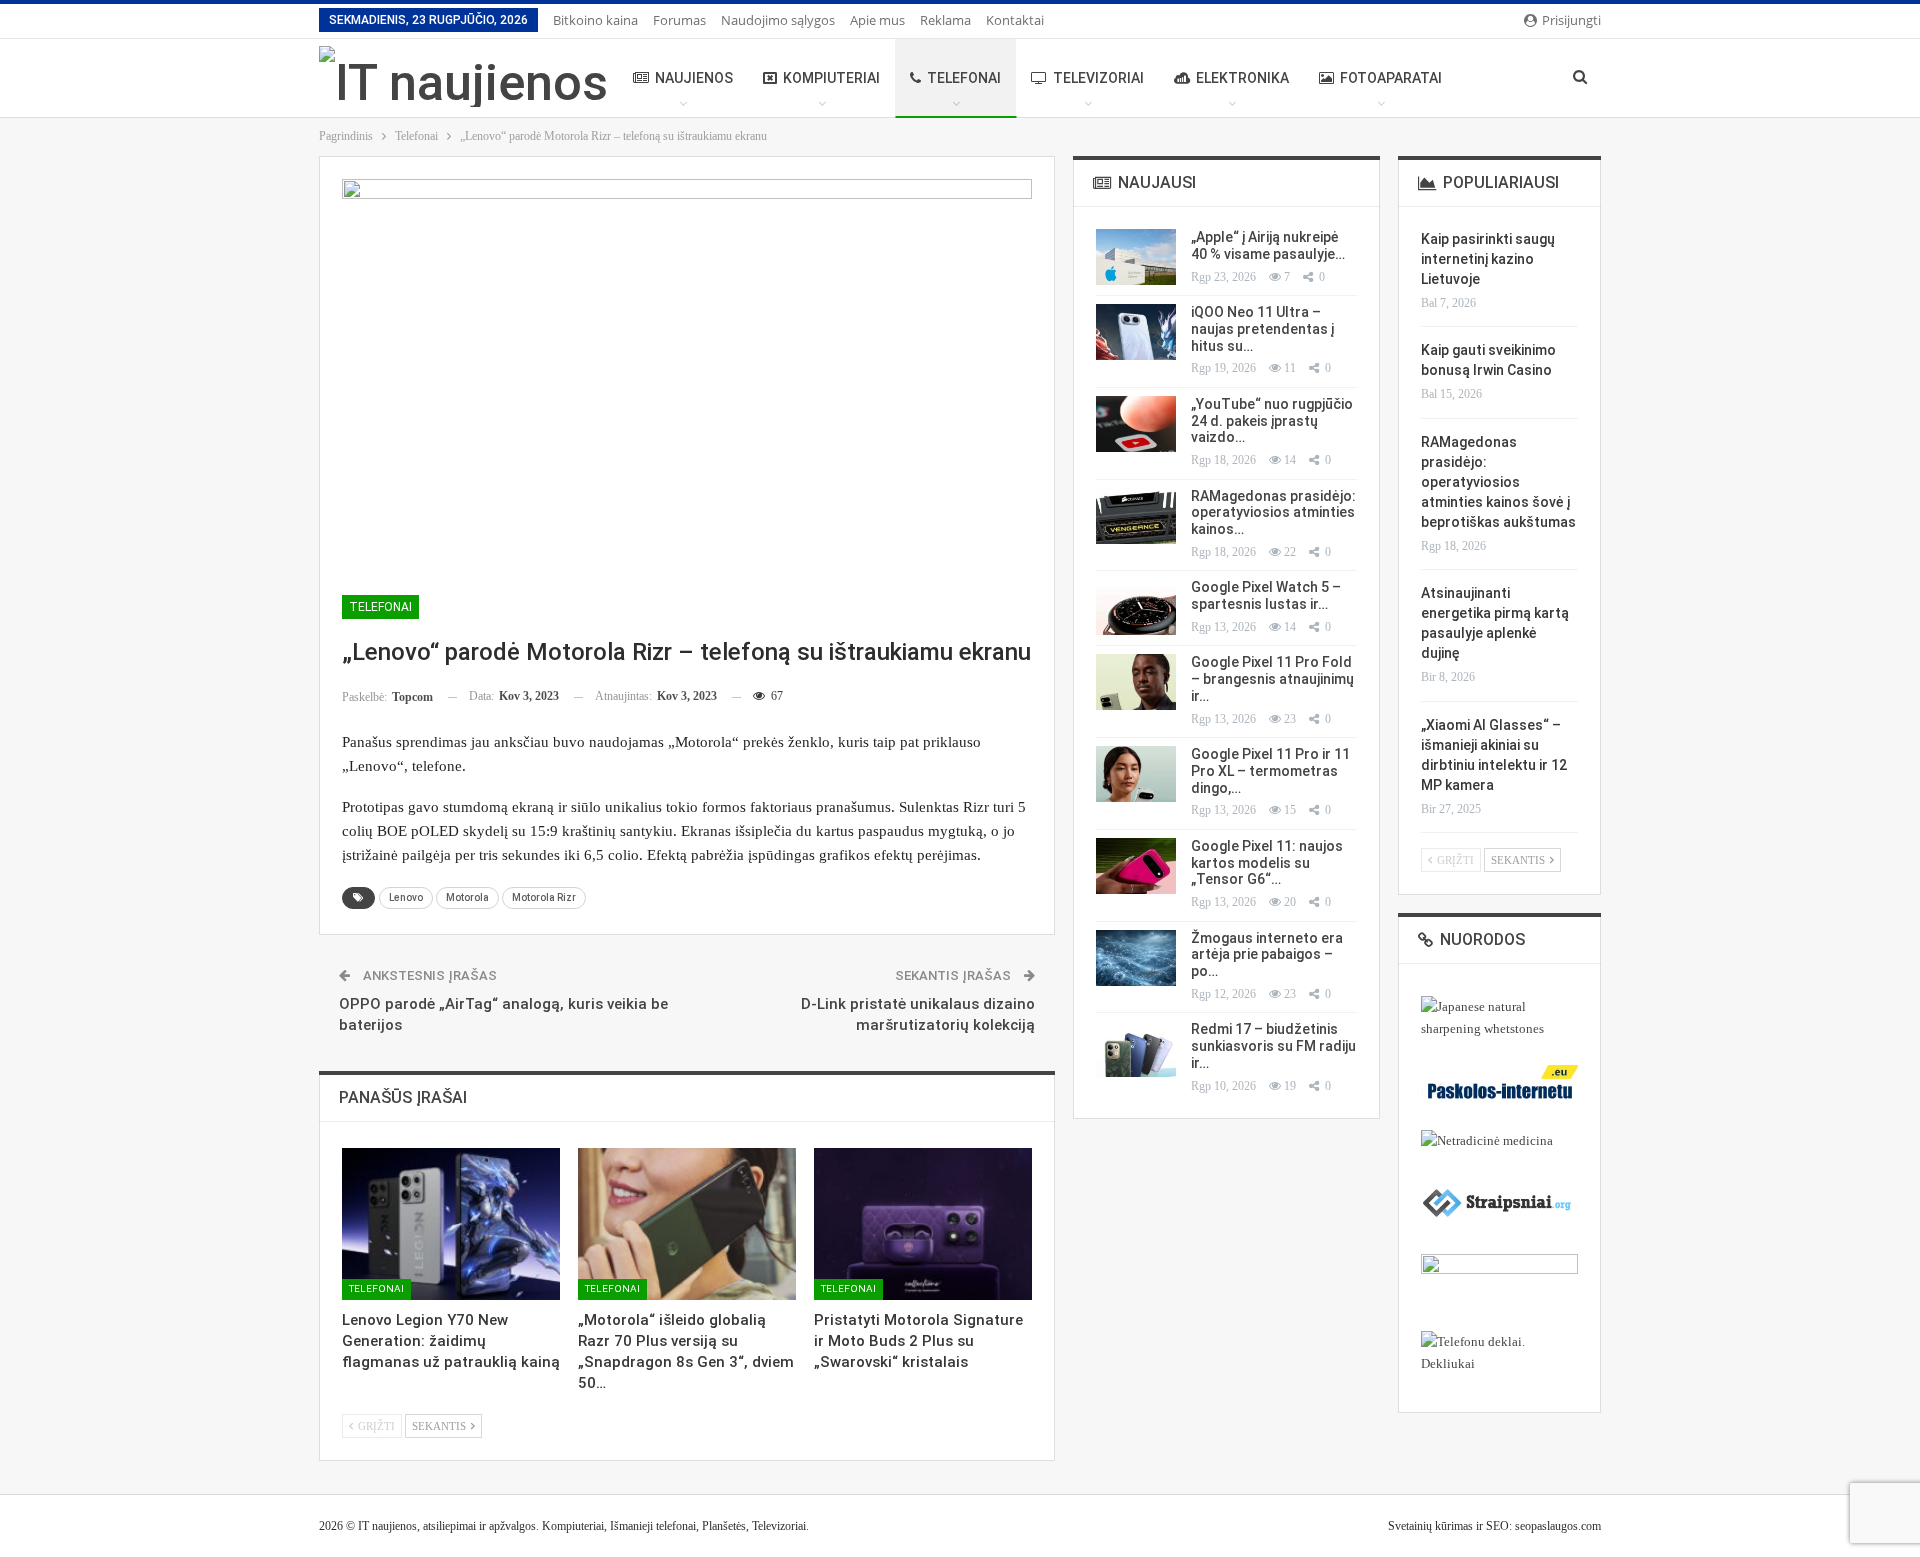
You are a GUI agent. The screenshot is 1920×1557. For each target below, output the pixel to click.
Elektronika (1242, 78)
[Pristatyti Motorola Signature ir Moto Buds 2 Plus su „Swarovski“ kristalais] (923, 1224)
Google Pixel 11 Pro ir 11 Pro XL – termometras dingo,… (1270, 771)
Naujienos (694, 78)
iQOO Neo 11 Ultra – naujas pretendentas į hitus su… (1262, 329)
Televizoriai (1098, 78)
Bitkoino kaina (595, 20)
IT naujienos (387, 1526)
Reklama (945, 20)
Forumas (679, 20)
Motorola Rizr (544, 897)
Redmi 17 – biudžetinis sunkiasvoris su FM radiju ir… (1273, 1046)
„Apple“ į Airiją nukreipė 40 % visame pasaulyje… (1268, 245)
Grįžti (375, 1426)
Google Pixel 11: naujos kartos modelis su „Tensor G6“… (1267, 863)
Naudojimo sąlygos (778, 20)
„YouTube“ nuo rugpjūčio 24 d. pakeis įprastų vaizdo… (1272, 421)
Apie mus (877, 20)
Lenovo (406, 897)
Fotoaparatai (1391, 78)
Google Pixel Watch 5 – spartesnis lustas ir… (1266, 595)
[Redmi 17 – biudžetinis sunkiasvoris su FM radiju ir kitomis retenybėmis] (1136, 1049)
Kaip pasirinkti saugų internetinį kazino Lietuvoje (1488, 259)
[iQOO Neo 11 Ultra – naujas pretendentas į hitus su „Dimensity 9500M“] (1136, 332)
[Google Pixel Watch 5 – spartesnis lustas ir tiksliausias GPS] (1136, 607)
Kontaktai (1015, 20)
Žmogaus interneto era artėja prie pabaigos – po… (1267, 955)
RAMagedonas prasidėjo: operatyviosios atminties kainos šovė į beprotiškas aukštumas (1498, 482)
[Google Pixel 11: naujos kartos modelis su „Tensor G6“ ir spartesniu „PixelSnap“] (1136, 866)
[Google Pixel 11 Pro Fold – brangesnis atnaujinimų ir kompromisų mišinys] (1136, 682)
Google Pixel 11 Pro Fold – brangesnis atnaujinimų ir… (1272, 679)
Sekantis (440, 1426)
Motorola (467, 897)
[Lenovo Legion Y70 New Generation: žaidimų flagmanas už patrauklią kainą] (451, 1224)
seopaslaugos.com (1558, 1526)
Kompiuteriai (831, 78)
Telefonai (964, 78)
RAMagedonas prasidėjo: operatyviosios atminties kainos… (1273, 513)
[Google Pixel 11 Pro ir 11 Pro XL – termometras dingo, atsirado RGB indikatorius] (1136, 774)
